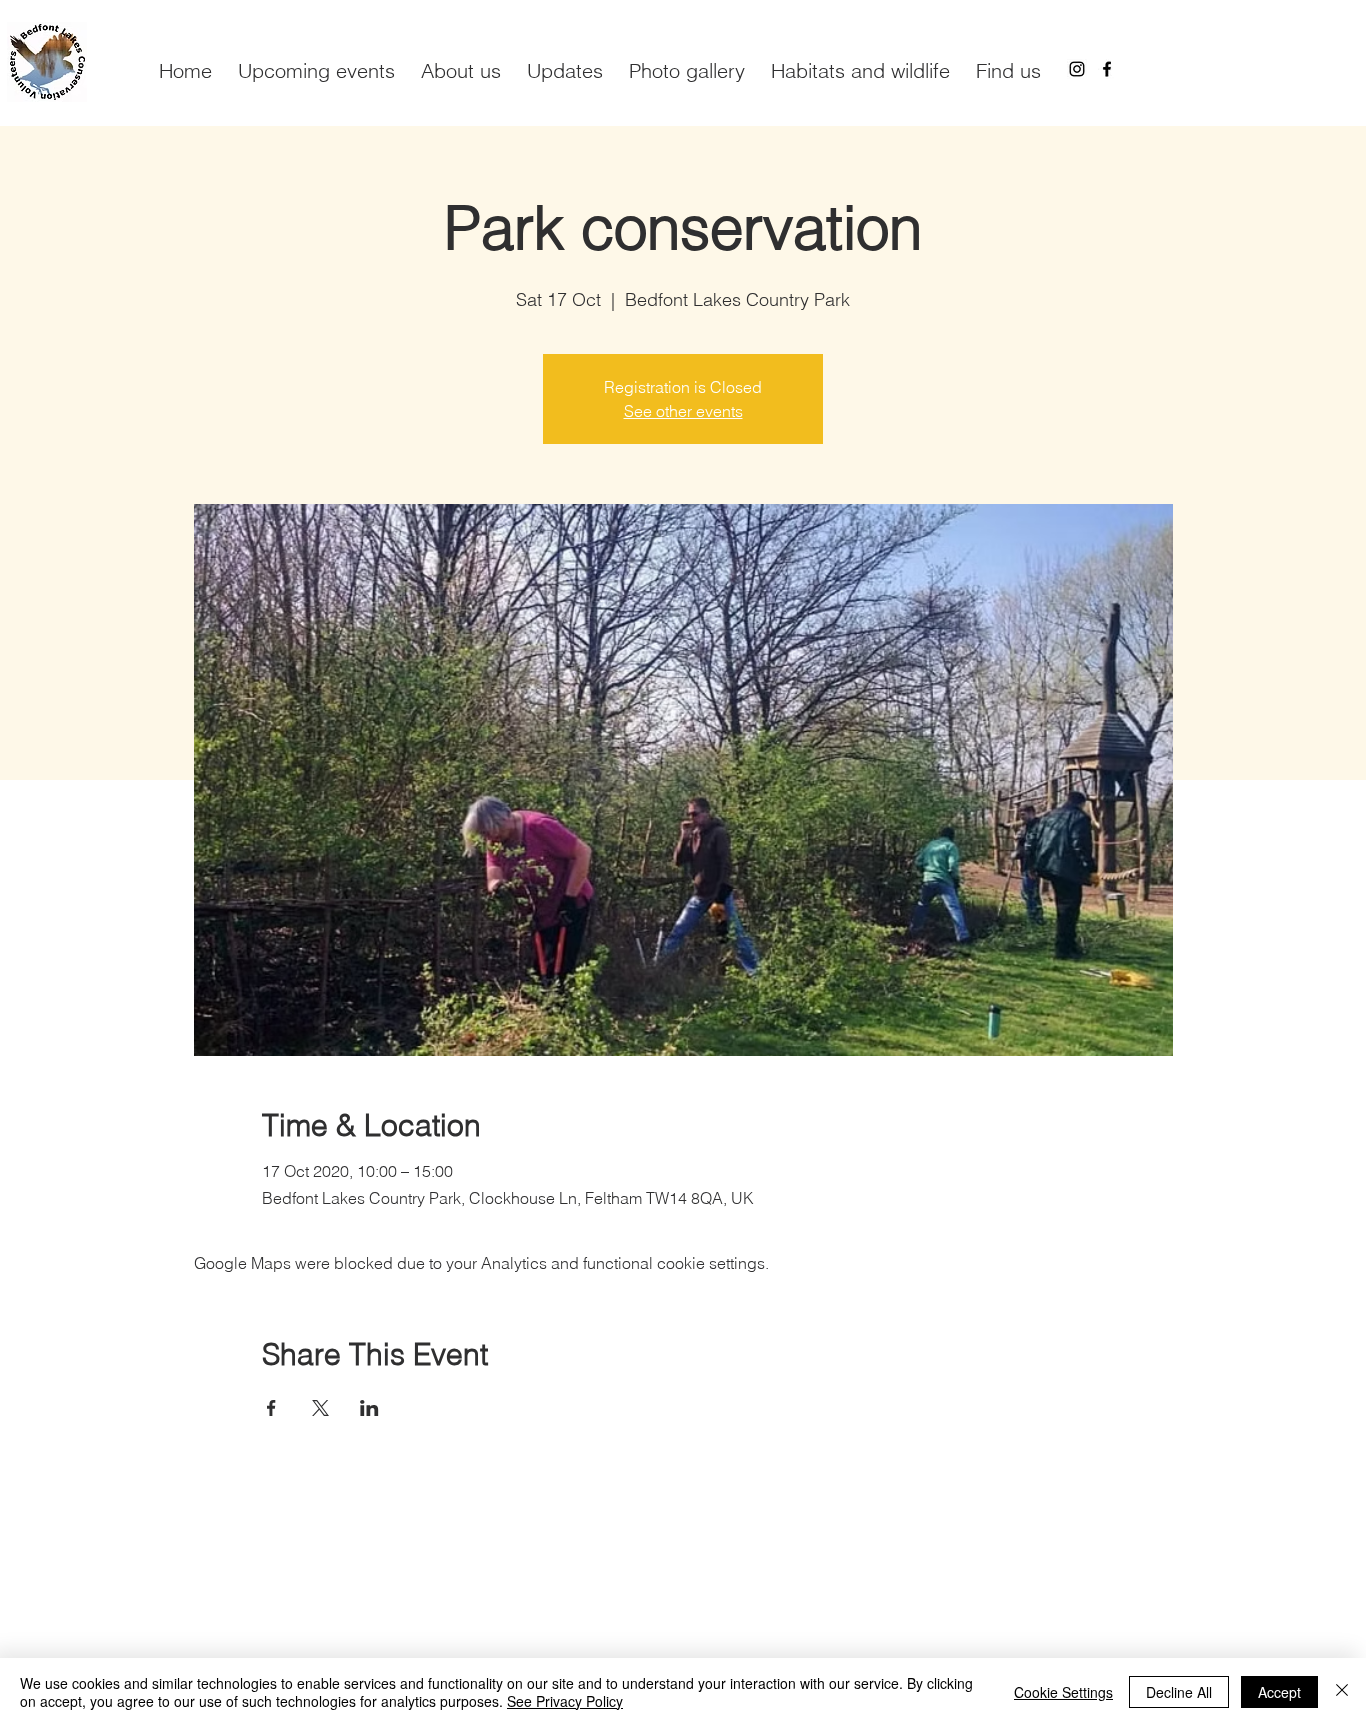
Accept (1279, 1692)
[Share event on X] (320, 1408)
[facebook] (1107, 69)
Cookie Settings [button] (1063, 1692)
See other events (683, 411)
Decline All (1179, 1692)
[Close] (1342, 1692)
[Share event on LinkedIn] (369, 1408)
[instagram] (1077, 69)
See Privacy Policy (565, 1701)
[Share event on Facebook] (271, 1408)
